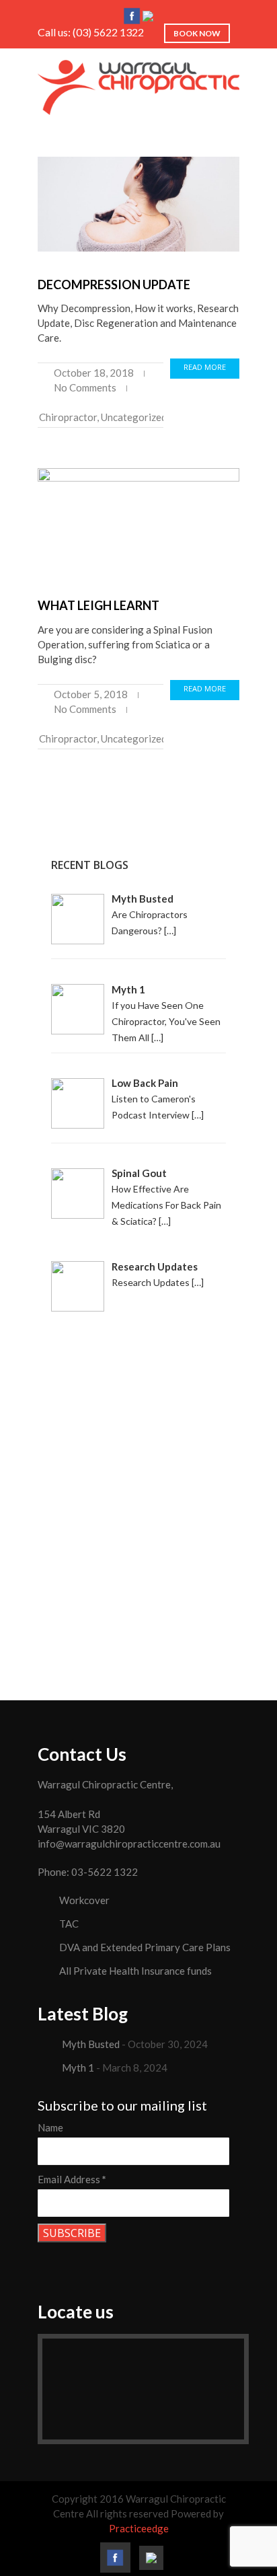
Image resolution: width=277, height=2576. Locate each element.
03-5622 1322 (105, 1872)
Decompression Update (114, 285)
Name (50, 2127)
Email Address (72, 2179)
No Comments (85, 387)
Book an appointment (139, 1487)
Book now (197, 33)
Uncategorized (134, 417)
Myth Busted (91, 2044)
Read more (205, 367)
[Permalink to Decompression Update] (138, 204)
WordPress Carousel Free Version (162, 1636)
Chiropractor (68, 417)
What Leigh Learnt (98, 605)
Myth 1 (78, 2068)
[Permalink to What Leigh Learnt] (138, 520)
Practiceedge (139, 2528)
